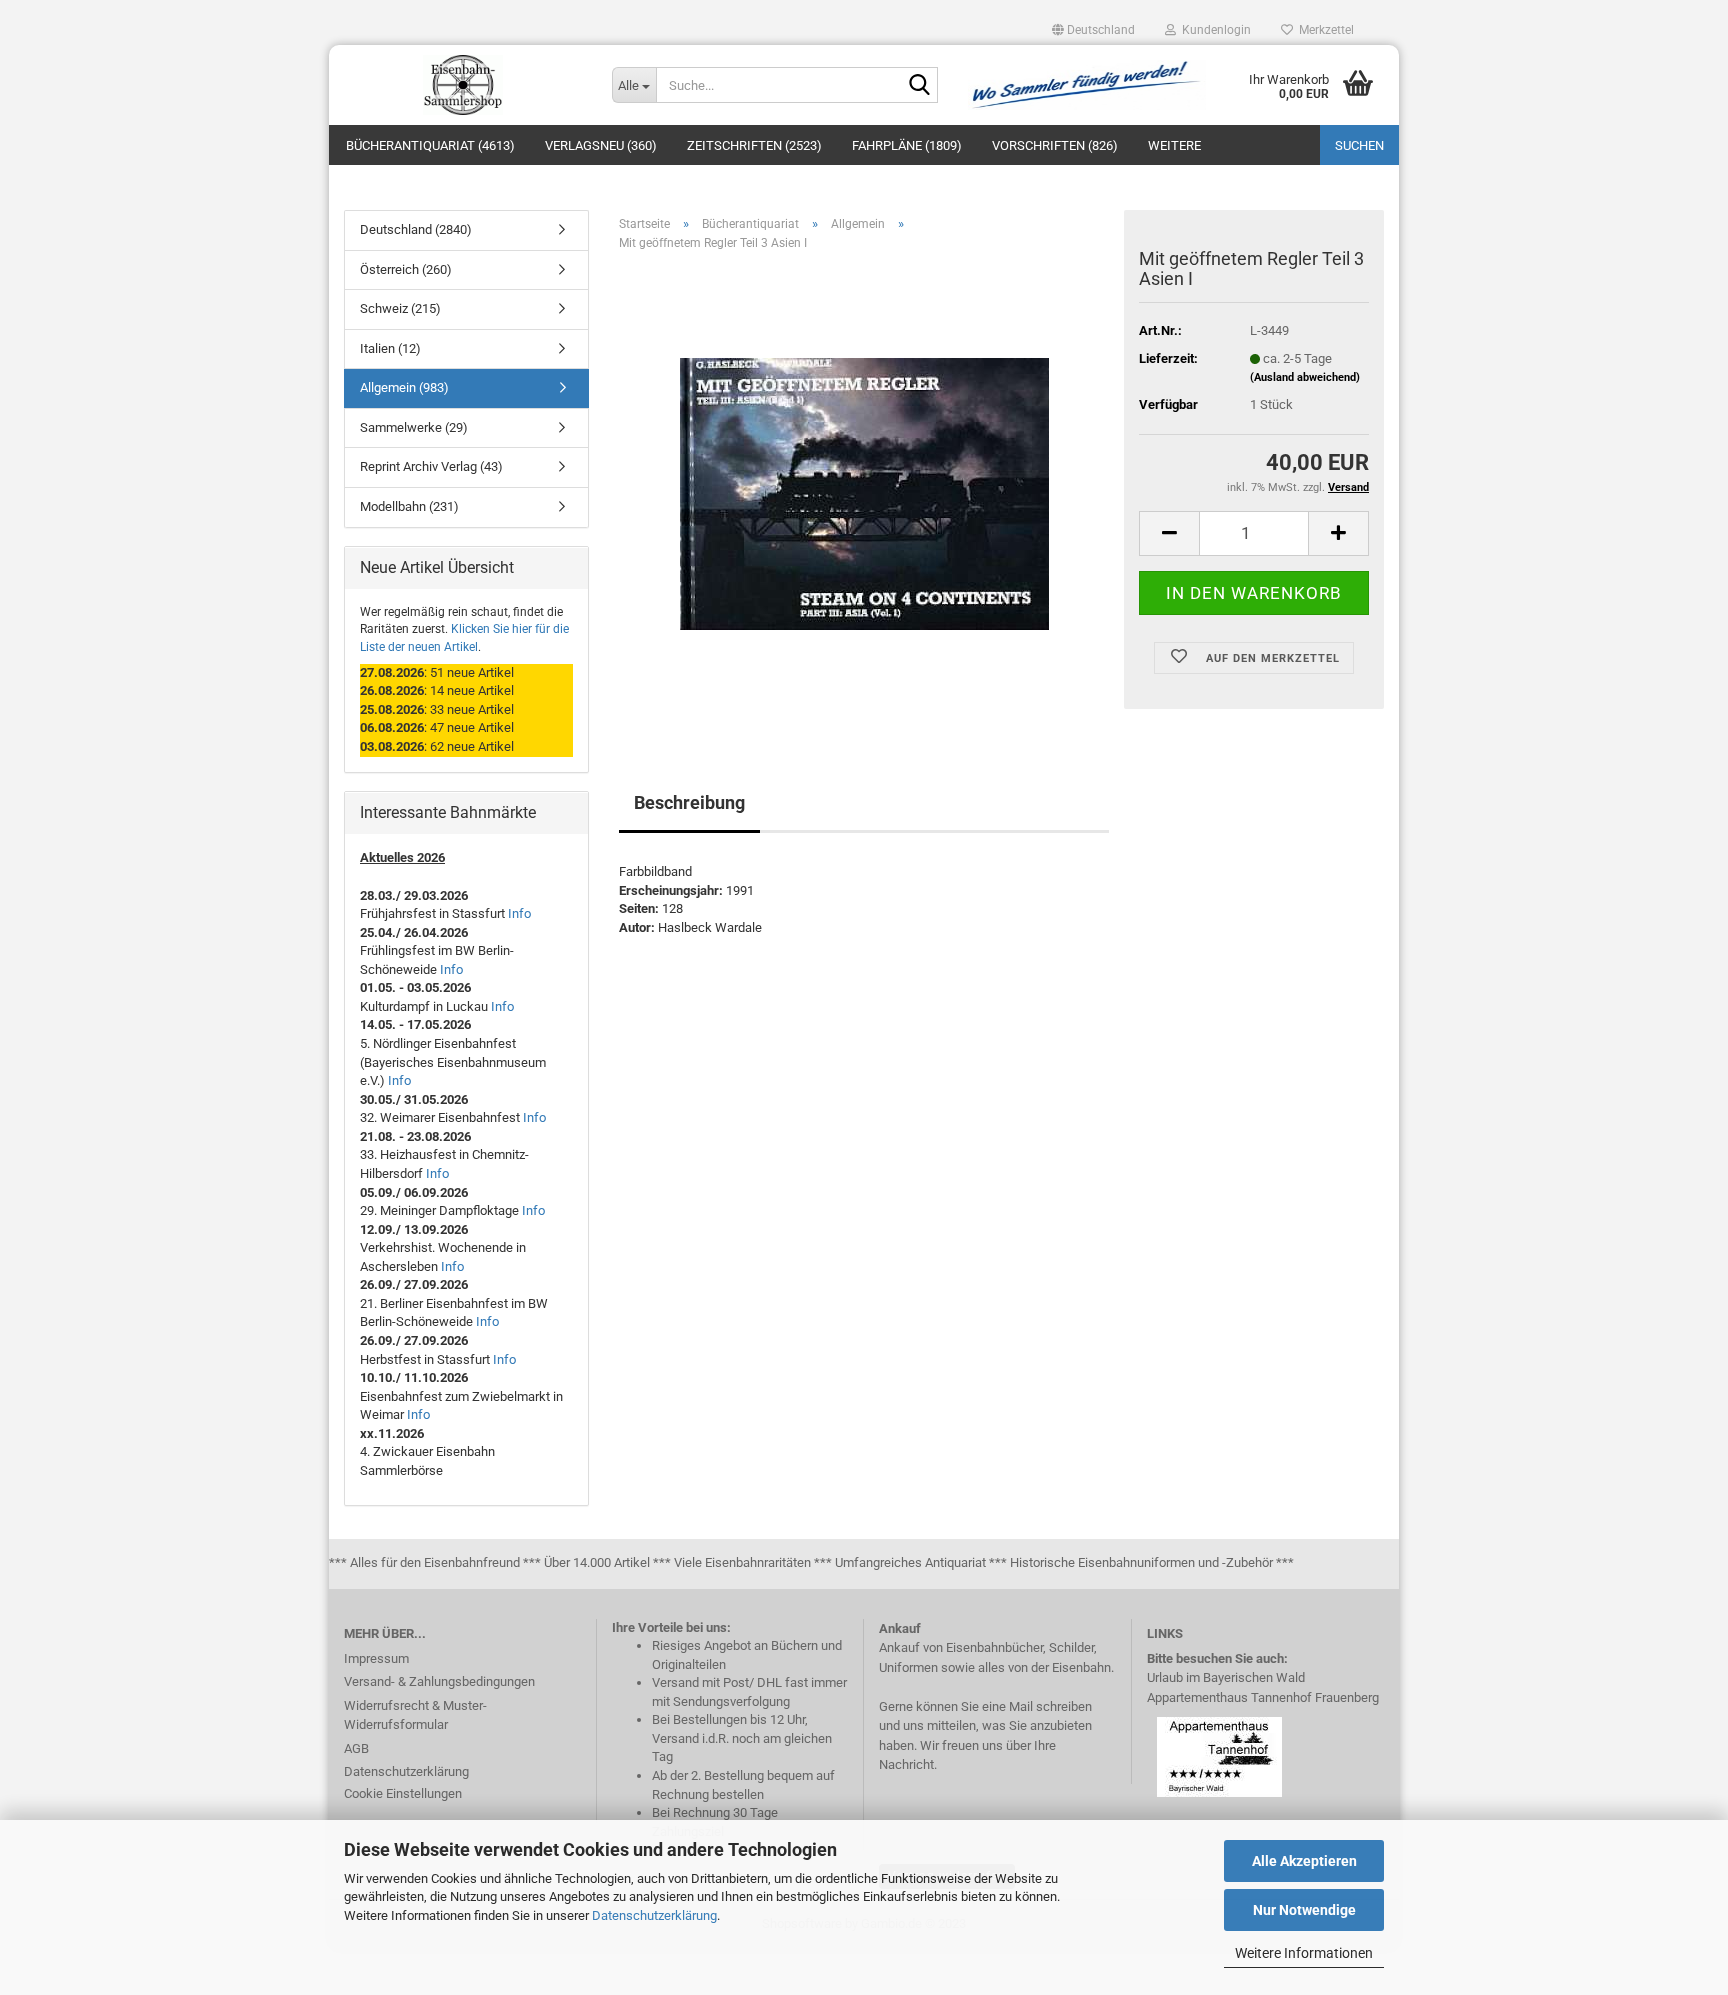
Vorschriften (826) (1055, 145)
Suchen (1359, 145)
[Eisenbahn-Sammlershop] (463, 85)
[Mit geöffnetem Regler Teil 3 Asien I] (864, 491)
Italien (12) (390, 348)
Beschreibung (689, 802)
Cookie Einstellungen (403, 1793)
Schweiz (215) (400, 308)
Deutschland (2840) (416, 229)
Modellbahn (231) (409, 506)
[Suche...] (919, 86)
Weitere (1174, 145)
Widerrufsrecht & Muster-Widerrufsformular (415, 1715)
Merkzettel (1323, 30)
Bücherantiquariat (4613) (430, 145)
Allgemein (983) (404, 387)
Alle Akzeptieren (1304, 1861)
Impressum (376, 1658)
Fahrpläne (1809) (907, 145)
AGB (356, 1748)
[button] (1093, 30)
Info (519, 913)
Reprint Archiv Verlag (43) (431, 466)
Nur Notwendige (1304, 1910)
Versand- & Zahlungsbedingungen (439, 1681)
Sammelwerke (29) (414, 427)
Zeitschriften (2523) (754, 145)
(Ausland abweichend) (1305, 377)
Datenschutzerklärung (654, 1915)
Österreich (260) (406, 269)
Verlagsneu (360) (601, 145)
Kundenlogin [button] (1213, 30)
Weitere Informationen (1304, 1953)
